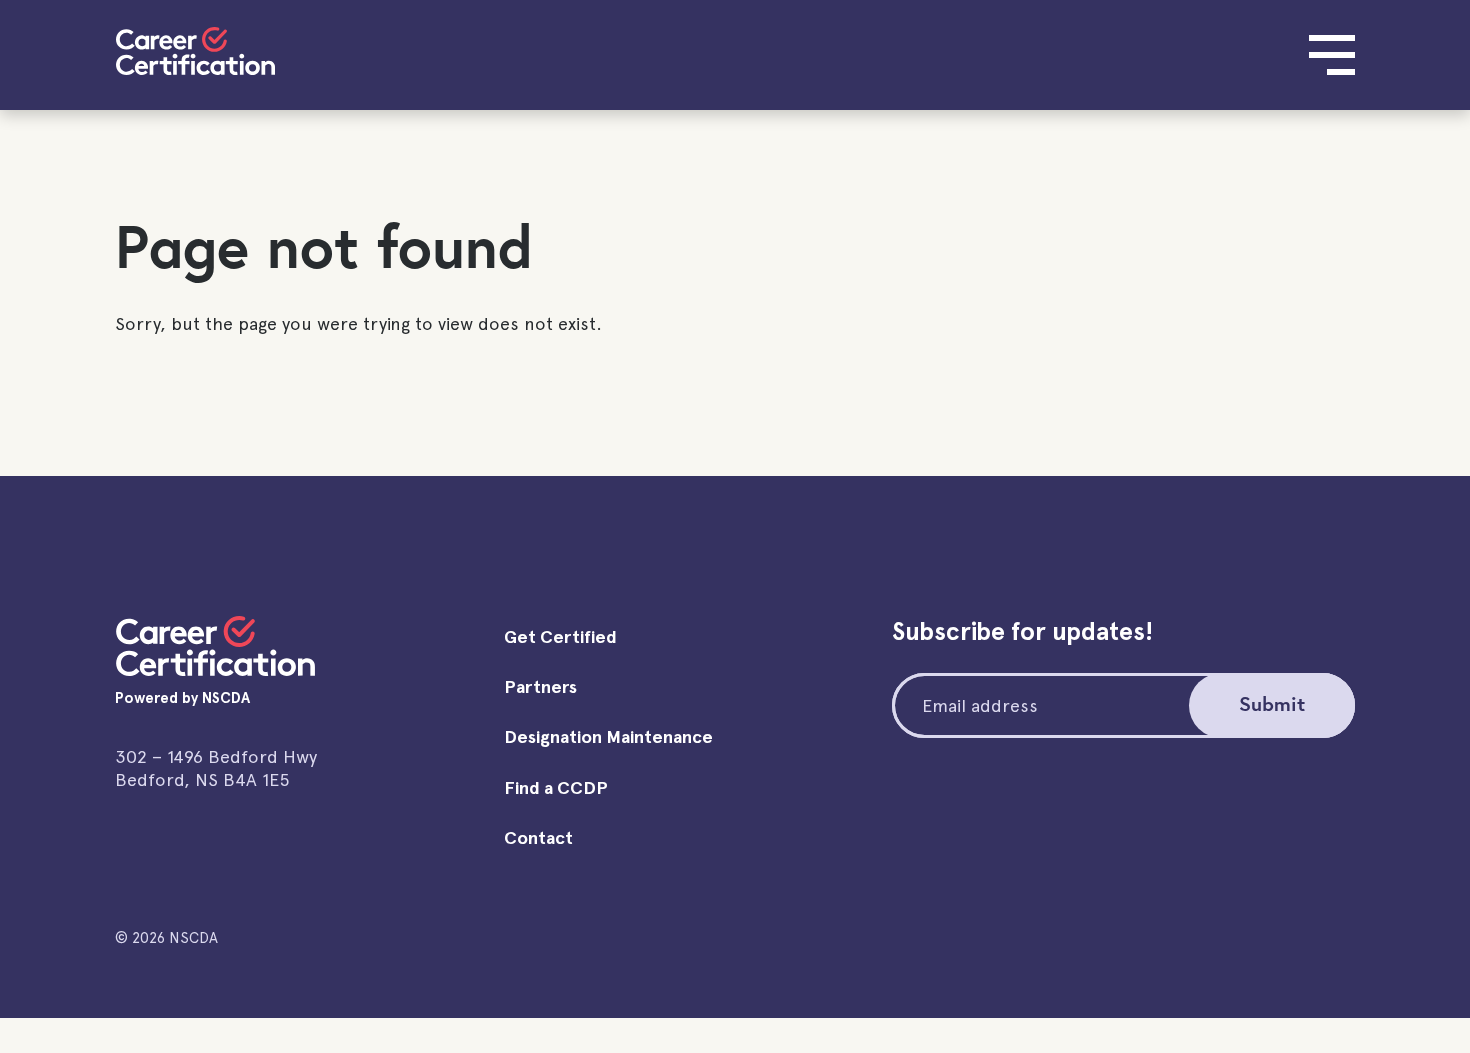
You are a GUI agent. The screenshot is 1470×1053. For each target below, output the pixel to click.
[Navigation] (1332, 55)
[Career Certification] (195, 51)
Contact (538, 837)
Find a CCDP (556, 787)
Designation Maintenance (608, 736)
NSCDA (226, 698)
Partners (540, 686)
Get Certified (560, 636)
